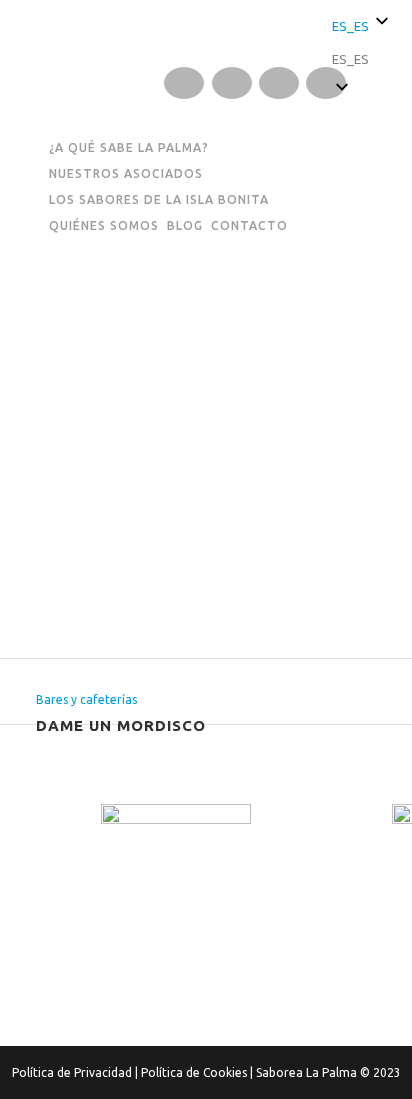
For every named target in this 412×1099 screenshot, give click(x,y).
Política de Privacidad (72, 1072)
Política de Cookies (194, 1072)
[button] (362, 59)
